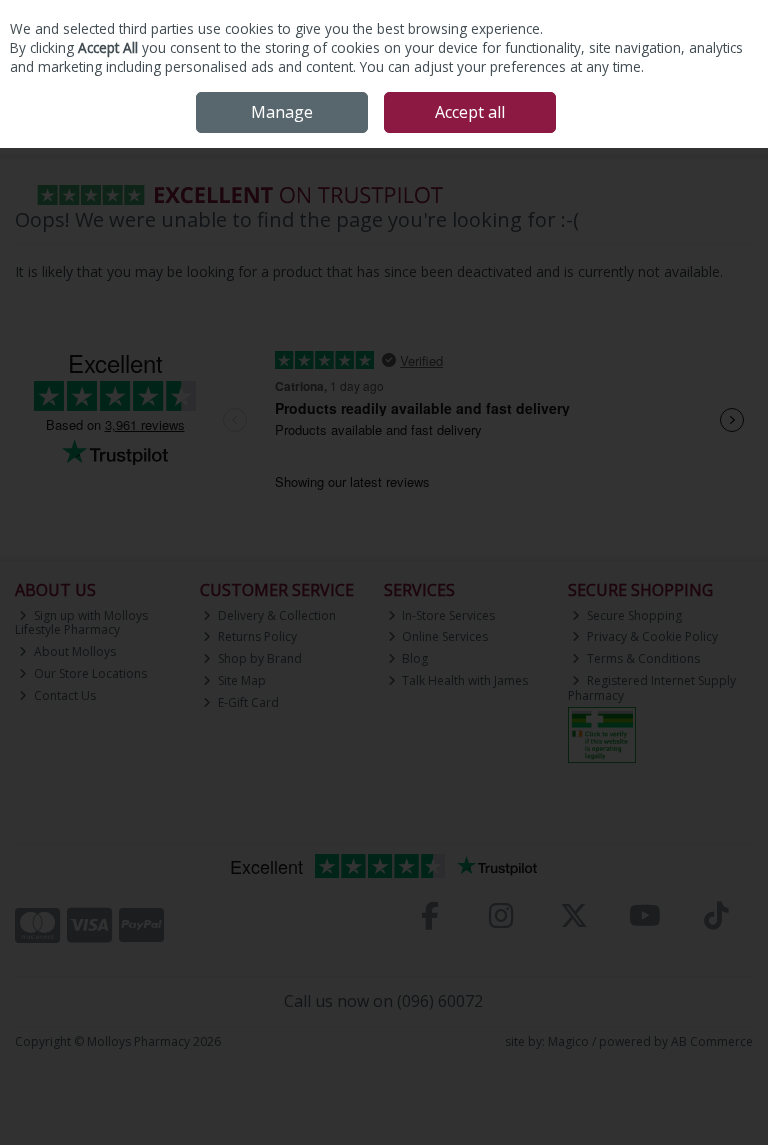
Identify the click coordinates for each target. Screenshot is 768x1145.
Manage (282, 112)
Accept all (470, 112)
